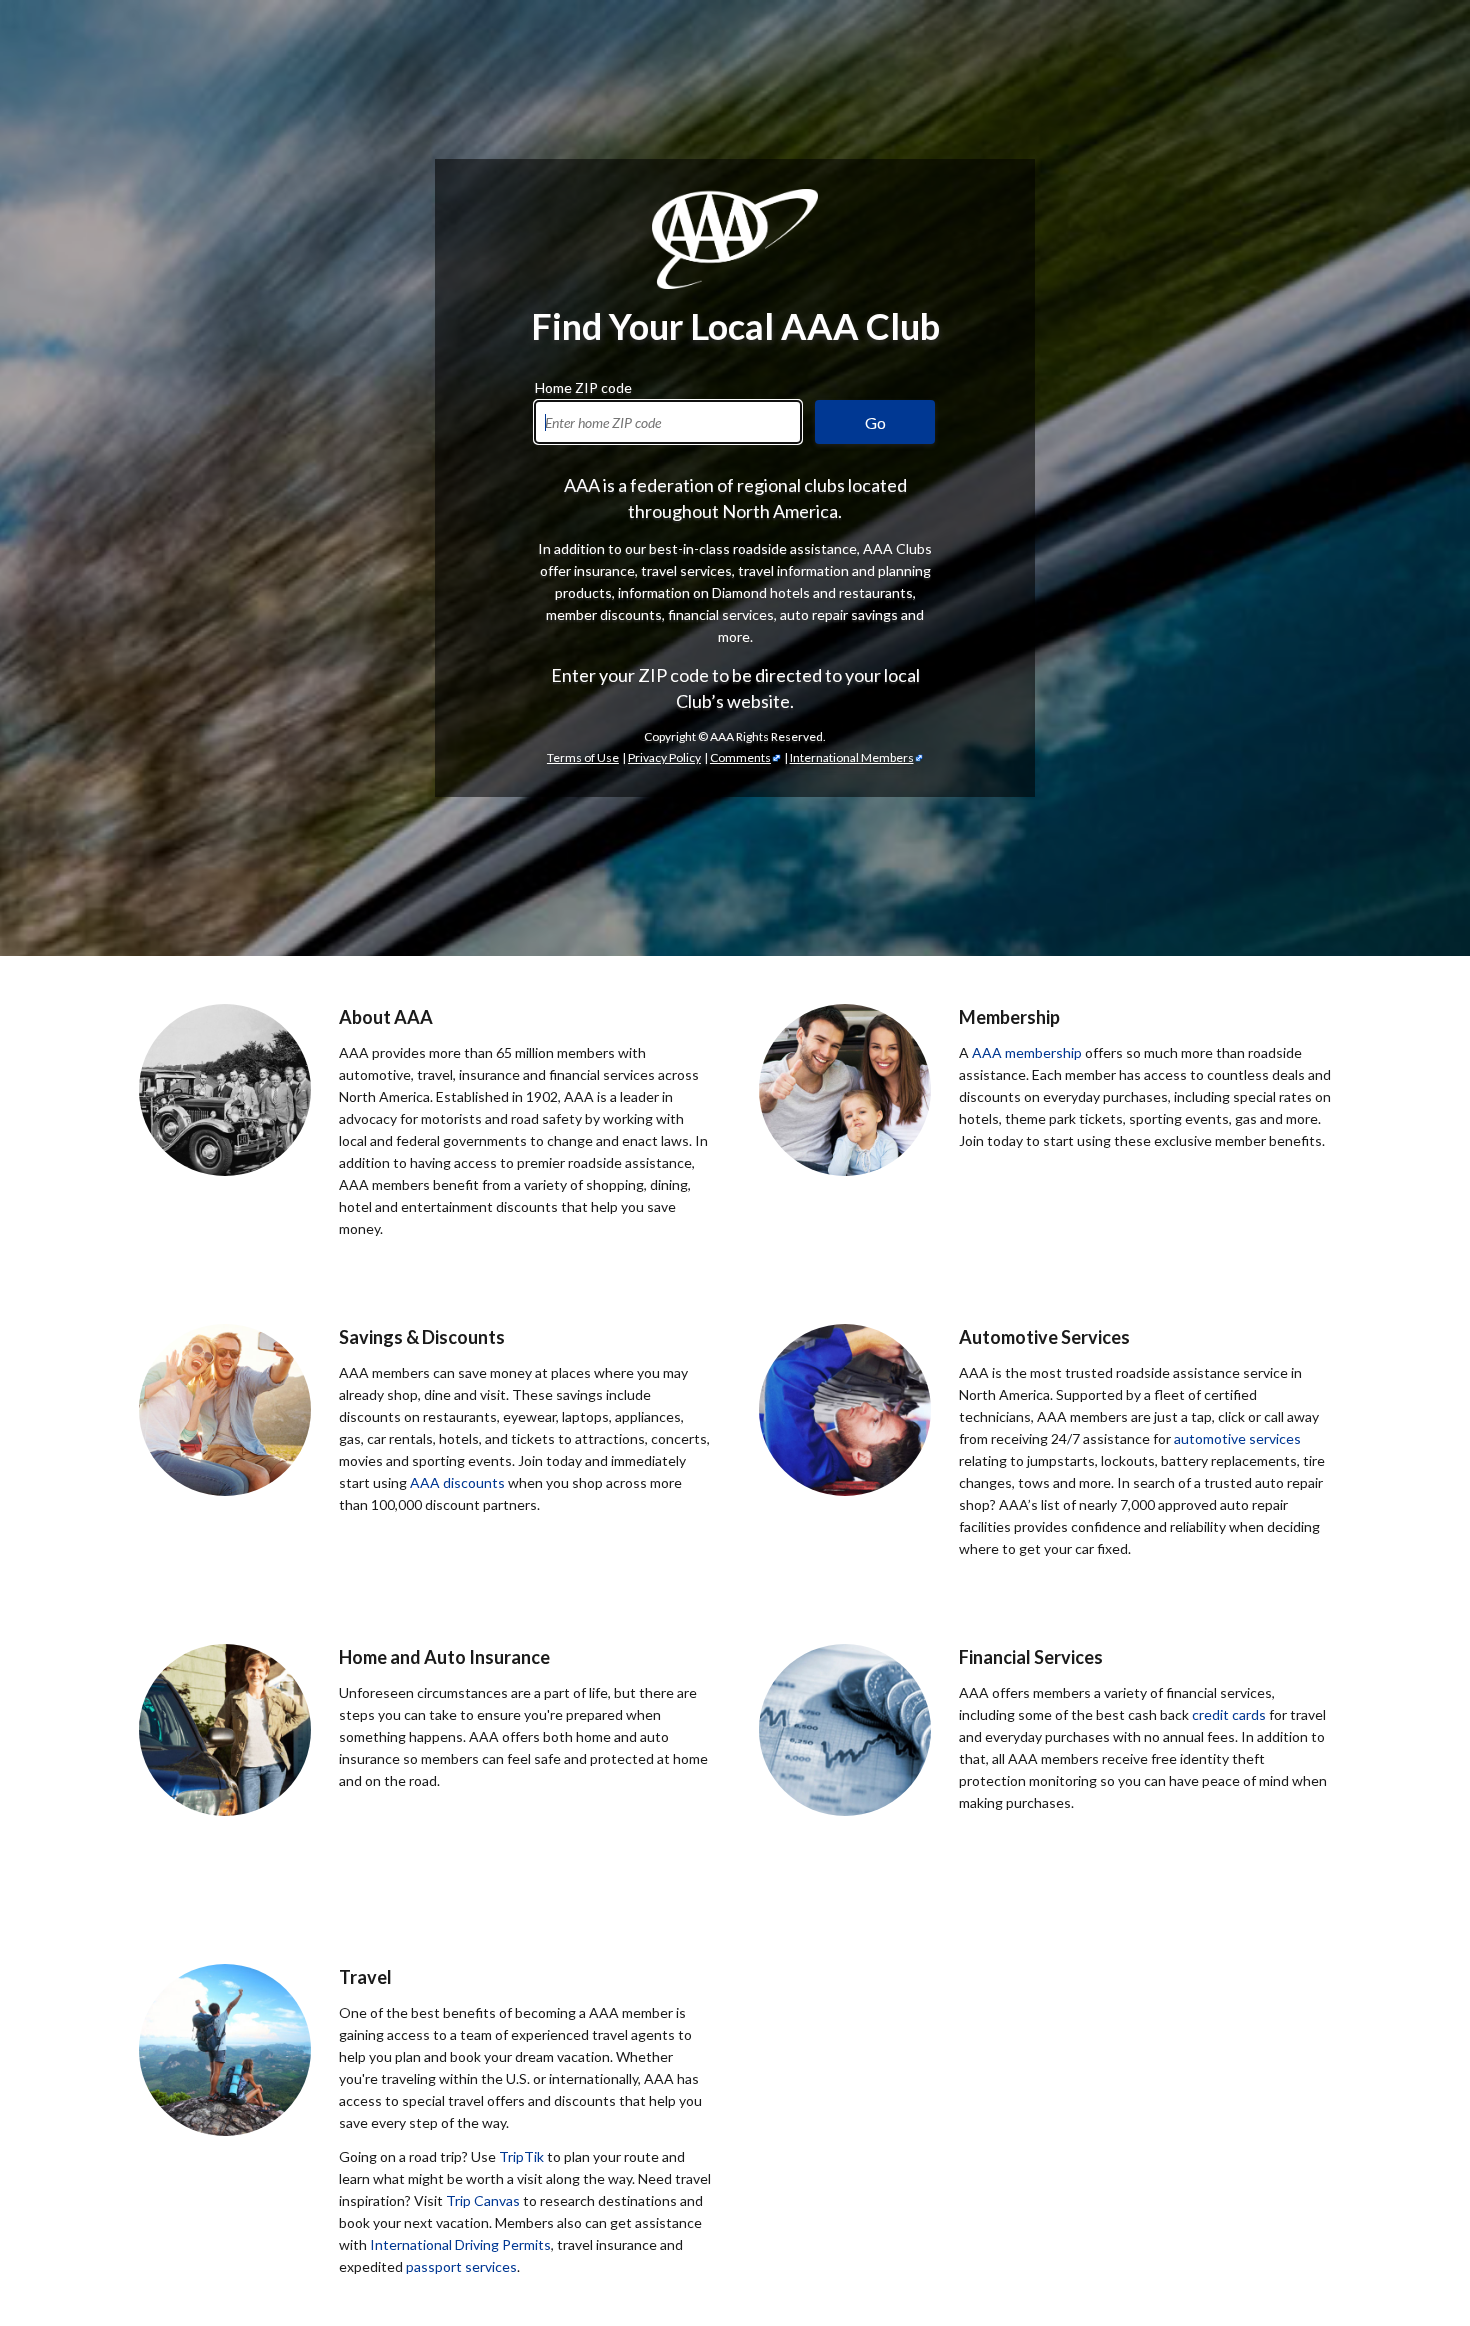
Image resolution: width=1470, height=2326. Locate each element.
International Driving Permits (460, 2244)
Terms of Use (583, 757)
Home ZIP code (583, 385)
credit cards (1229, 1714)
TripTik (521, 2156)
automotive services (1237, 1438)
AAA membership (1027, 1052)
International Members (852, 757)
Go (875, 422)
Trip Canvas (483, 2200)
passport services (461, 2266)
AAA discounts (457, 1482)
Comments (740, 757)
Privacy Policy (664, 757)
